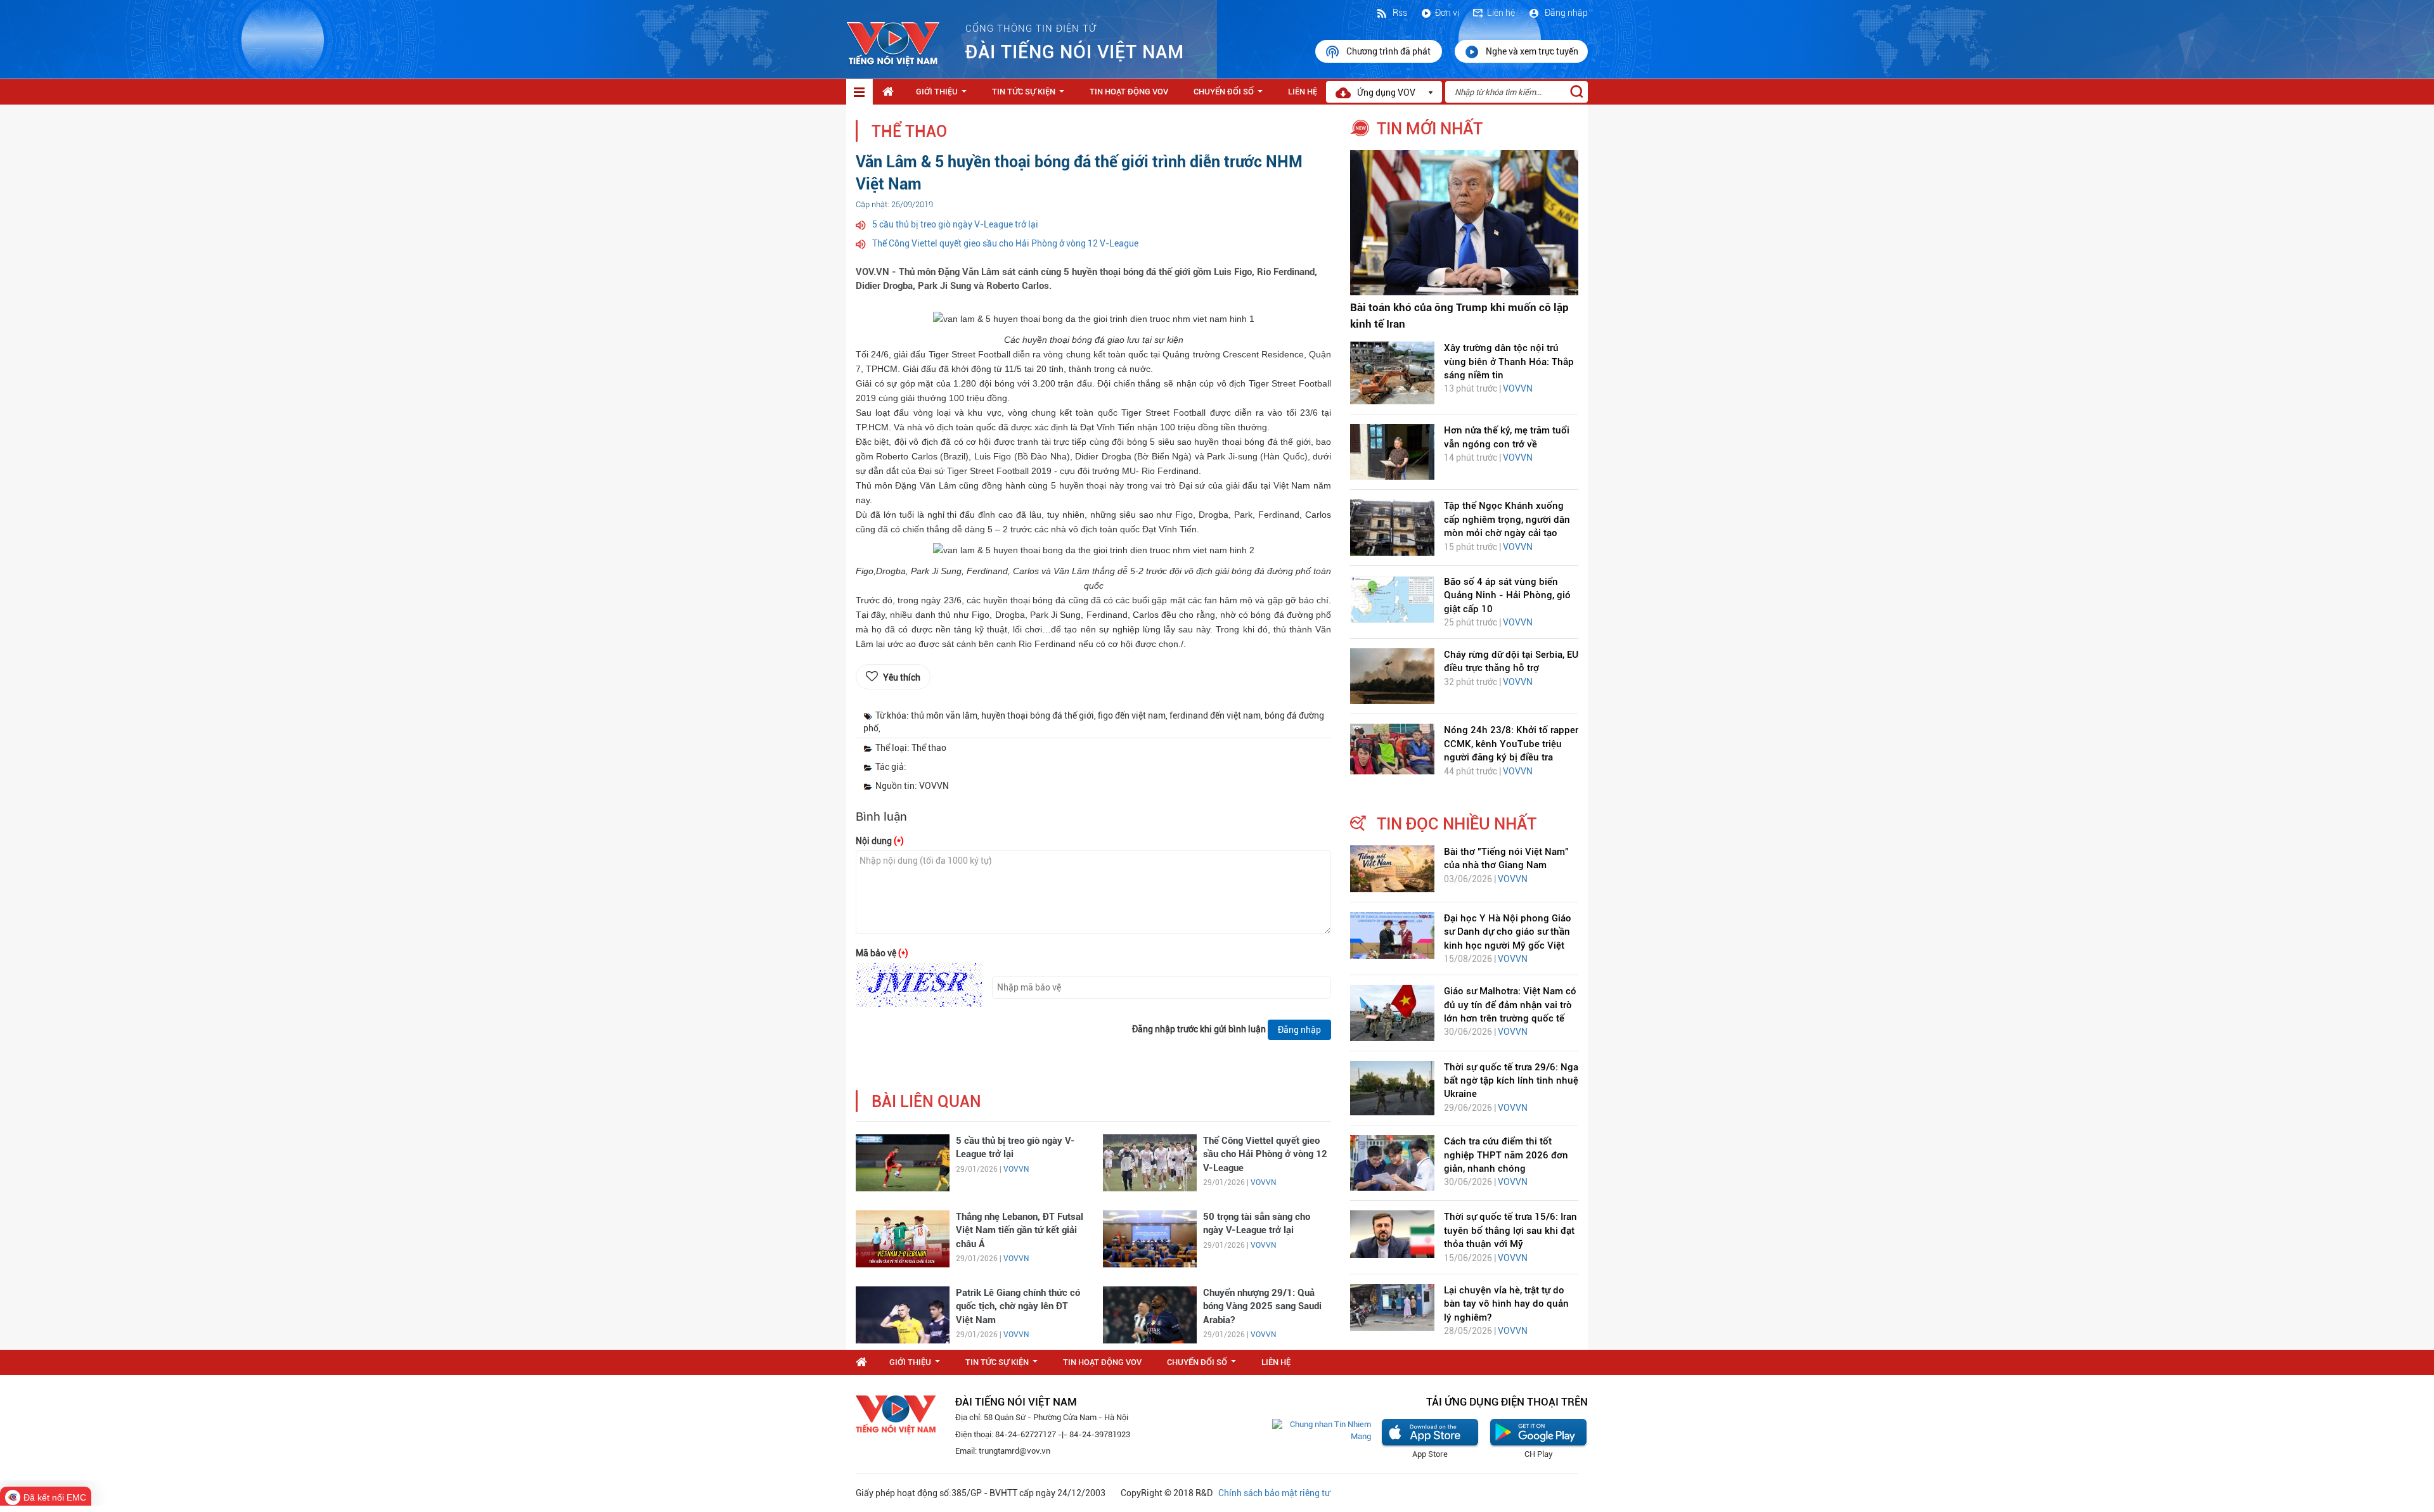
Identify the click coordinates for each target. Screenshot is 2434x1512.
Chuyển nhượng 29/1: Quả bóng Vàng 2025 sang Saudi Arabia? (1262, 1306)
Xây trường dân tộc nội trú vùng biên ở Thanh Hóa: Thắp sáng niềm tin (1509, 362)
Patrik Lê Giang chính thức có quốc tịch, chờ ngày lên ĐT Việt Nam (1018, 1306)
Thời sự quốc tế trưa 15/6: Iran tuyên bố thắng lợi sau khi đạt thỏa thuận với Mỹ (1510, 1230)
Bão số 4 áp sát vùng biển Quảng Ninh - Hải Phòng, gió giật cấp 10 (1507, 595)
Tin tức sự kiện (1031, 95)
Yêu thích (902, 677)
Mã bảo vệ (882, 953)
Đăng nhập (1565, 13)
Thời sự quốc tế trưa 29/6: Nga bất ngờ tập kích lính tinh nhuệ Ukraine (1511, 1081)
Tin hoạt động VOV (1129, 92)
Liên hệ (1501, 13)
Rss (1399, 13)
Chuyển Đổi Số (1231, 95)
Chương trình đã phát (1389, 51)
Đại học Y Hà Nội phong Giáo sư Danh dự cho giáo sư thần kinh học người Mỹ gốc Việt (1508, 932)
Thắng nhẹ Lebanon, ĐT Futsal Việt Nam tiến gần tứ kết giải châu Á (1020, 1230)
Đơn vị (1447, 13)
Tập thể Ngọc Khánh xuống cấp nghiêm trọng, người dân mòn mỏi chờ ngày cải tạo (1507, 519)
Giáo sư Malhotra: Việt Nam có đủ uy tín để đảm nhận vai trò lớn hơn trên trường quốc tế (1510, 1005)
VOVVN (1016, 1169)
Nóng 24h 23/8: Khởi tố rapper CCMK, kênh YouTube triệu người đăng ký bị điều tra (1511, 744)
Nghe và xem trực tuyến (1532, 51)
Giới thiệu (944, 95)
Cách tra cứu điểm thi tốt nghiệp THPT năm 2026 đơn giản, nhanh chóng (1506, 1155)
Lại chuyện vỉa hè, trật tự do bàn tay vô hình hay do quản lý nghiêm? (1506, 1304)
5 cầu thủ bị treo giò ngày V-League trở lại (955, 224)
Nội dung (880, 841)
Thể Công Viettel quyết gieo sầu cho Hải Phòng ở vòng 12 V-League (1005, 243)
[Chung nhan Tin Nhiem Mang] (1322, 1430)
